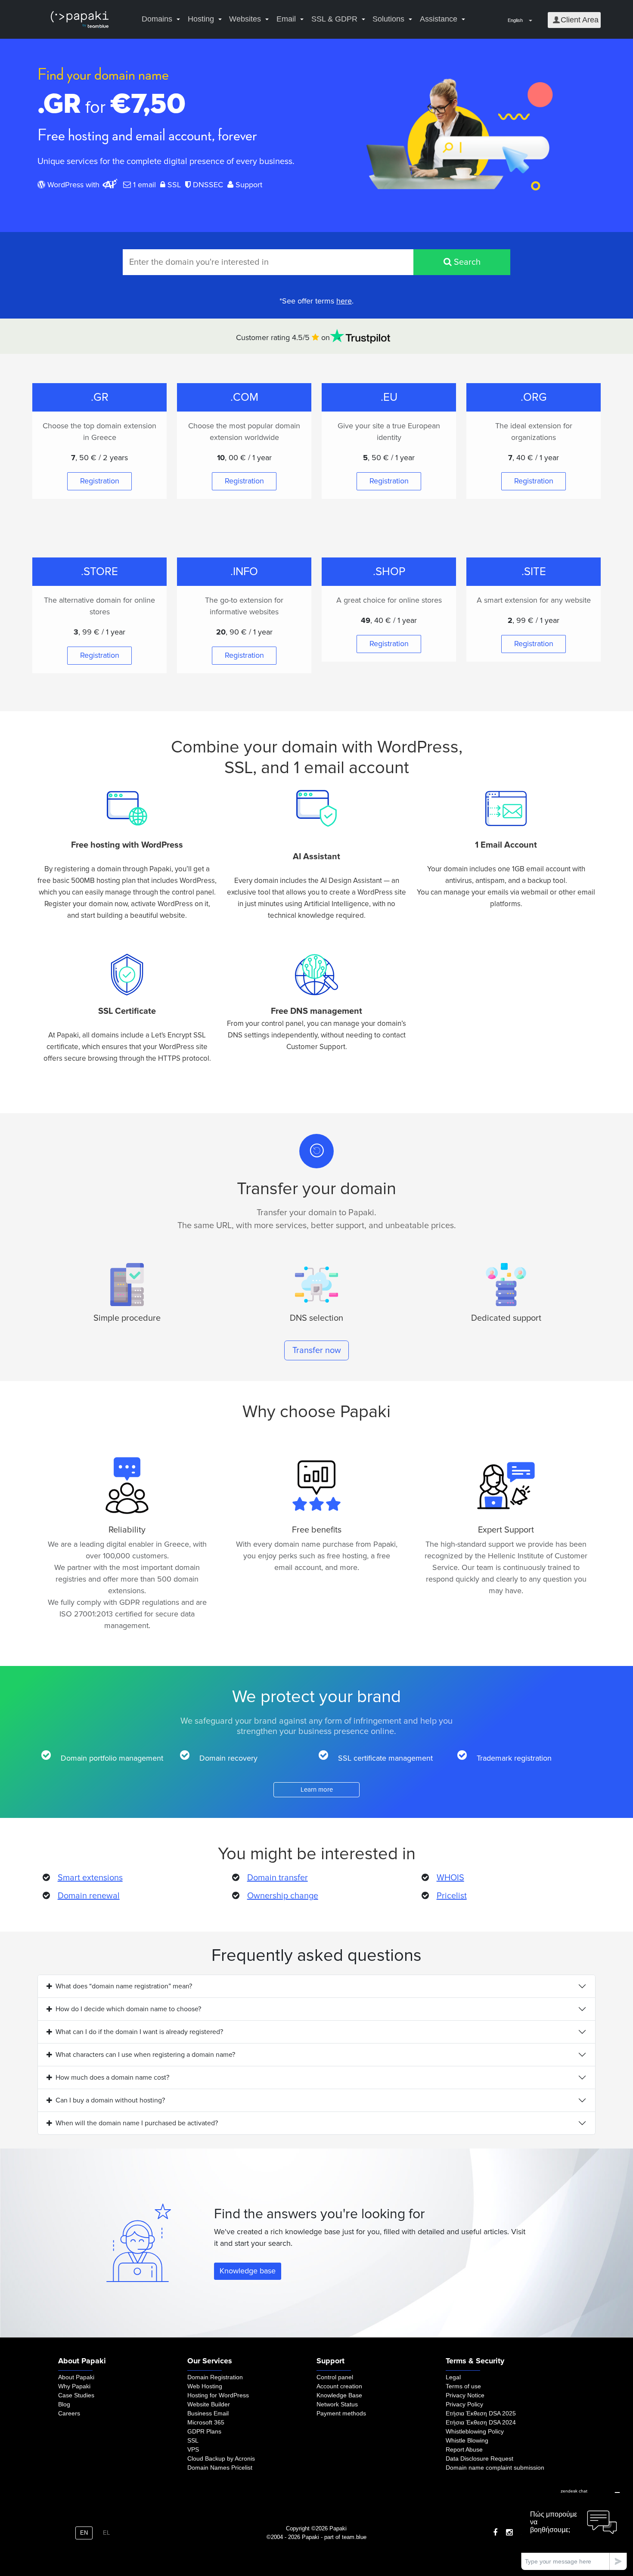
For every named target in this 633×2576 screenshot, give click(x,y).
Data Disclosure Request (479, 2458)
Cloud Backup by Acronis (221, 2458)
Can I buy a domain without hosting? (110, 2100)
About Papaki (76, 2377)
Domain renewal (89, 1896)
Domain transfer (278, 1878)
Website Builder (209, 2404)
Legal (453, 2377)
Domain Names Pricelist (220, 2468)
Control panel (335, 2377)
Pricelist (452, 1896)
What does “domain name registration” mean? (124, 1986)
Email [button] (286, 19)
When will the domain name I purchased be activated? (137, 2123)
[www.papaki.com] (80, 20)
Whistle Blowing (467, 2440)
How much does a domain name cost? (112, 2078)
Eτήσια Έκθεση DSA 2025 (481, 2413)
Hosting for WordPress (218, 2395)
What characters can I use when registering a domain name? (145, 2055)
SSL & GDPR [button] (334, 19)
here (344, 301)
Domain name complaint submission (495, 2468)
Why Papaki (74, 2386)
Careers (69, 2413)
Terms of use (463, 2386)
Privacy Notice (465, 2395)
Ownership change (283, 1896)
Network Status (337, 2404)
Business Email (208, 2413)
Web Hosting (205, 2386)
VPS (193, 2449)
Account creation (339, 2386)
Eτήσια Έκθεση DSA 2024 (481, 2422)
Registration (100, 481)
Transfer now (317, 1350)
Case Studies (76, 2395)
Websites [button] (245, 19)
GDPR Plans (204, 2431)
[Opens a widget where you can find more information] (574, 2527)
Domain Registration (215, 2377)
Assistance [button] (439, 19)
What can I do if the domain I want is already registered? (139, 2032)
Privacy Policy (464, 2404)
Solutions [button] (388, 19)
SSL (193, 2440)
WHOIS (450, 1878)
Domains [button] (157, 19)
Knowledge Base (339, 2395)
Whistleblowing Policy (475, 2431)
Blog (64, 2404)
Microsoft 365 (206, 2422)
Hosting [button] (201, 19)
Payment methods (341, 2413)
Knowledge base (248, 2271)
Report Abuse (464, 2449)
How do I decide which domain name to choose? (128, 2009)
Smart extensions (90, 1878)
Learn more (317, 1790)
